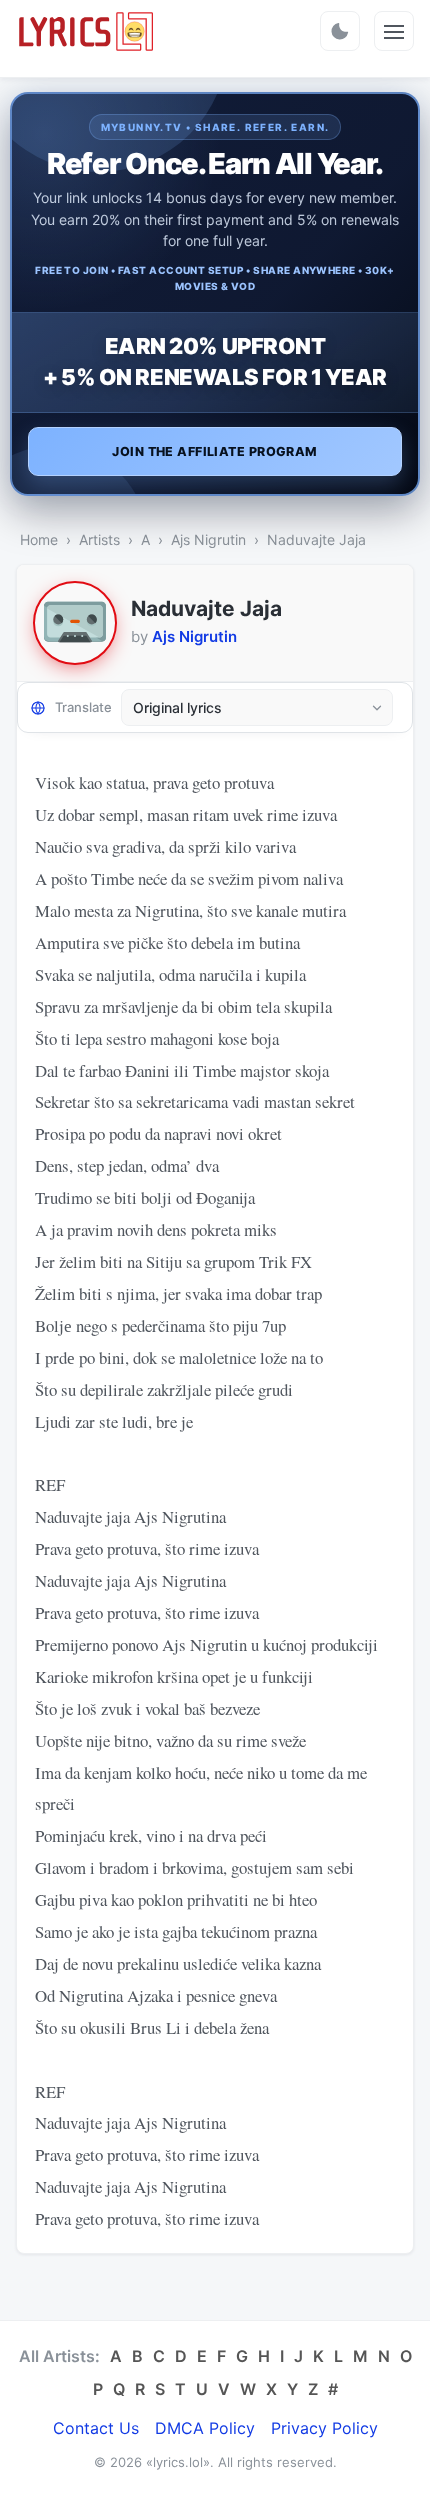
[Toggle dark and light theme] (340, 31)
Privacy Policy (324, 2428)
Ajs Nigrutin (208, 539)
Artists (99, 539)
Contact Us (96, 2428)
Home (39, 539)
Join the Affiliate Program (214, 451)
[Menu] (394, 31)
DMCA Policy (205, 2428)
